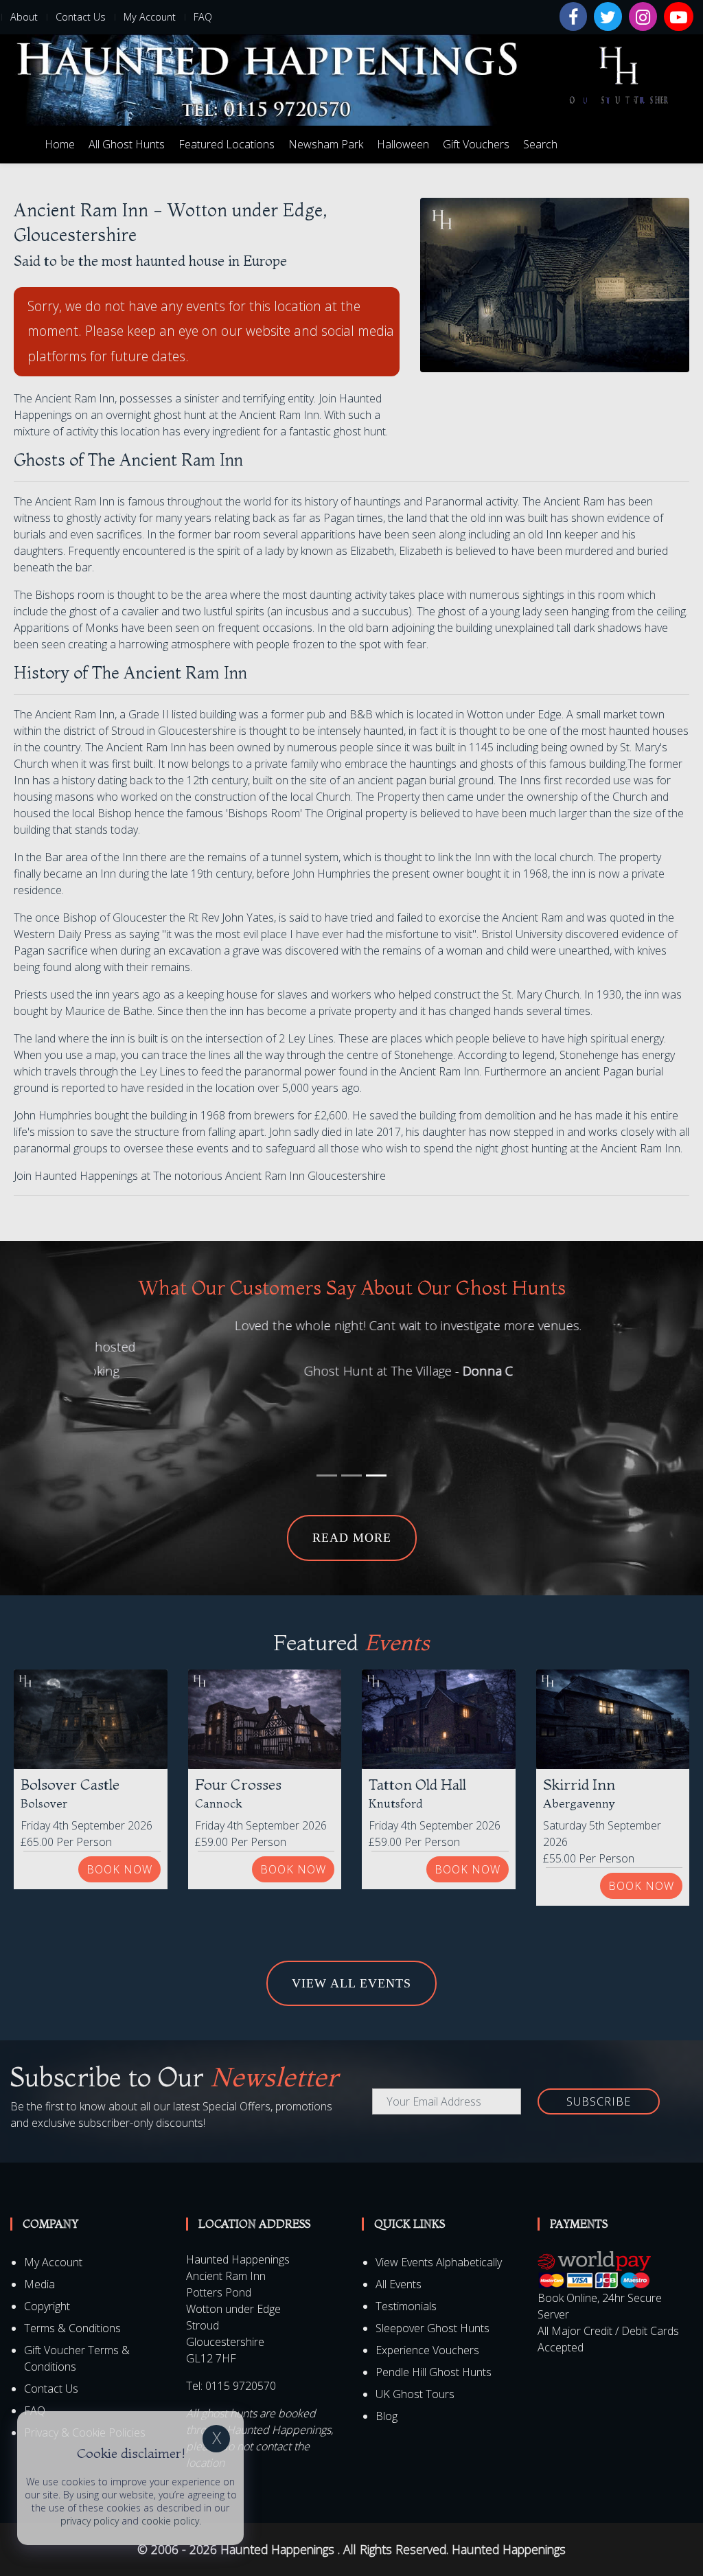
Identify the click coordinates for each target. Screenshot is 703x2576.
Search (540, 144)
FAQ (203, 17)
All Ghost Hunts (127, 144)
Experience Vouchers (427, 2281)
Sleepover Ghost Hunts (433, 2259)
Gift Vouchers (476, 144)
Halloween (403, 144)
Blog (387, 2347)
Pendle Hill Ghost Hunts (434, 2303)
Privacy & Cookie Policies (85, 2363)
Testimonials (406, 2237)
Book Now (119, 1800)
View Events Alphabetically (439, 2193)
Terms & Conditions (72, 2259)
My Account (150, 17)
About (24, 17)
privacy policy (90, 2521)
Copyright (47, 2237)
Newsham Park (326, 144)
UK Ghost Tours (415, 2325)
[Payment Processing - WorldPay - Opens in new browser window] (594, 2200)
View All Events (351, 1914)
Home (60, 144)
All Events (399, 2215)
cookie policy (170, 2521)
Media (39, 2215)
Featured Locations (227, 144)
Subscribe (599, 2032)
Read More (352, 1468)
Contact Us (81, 17)
